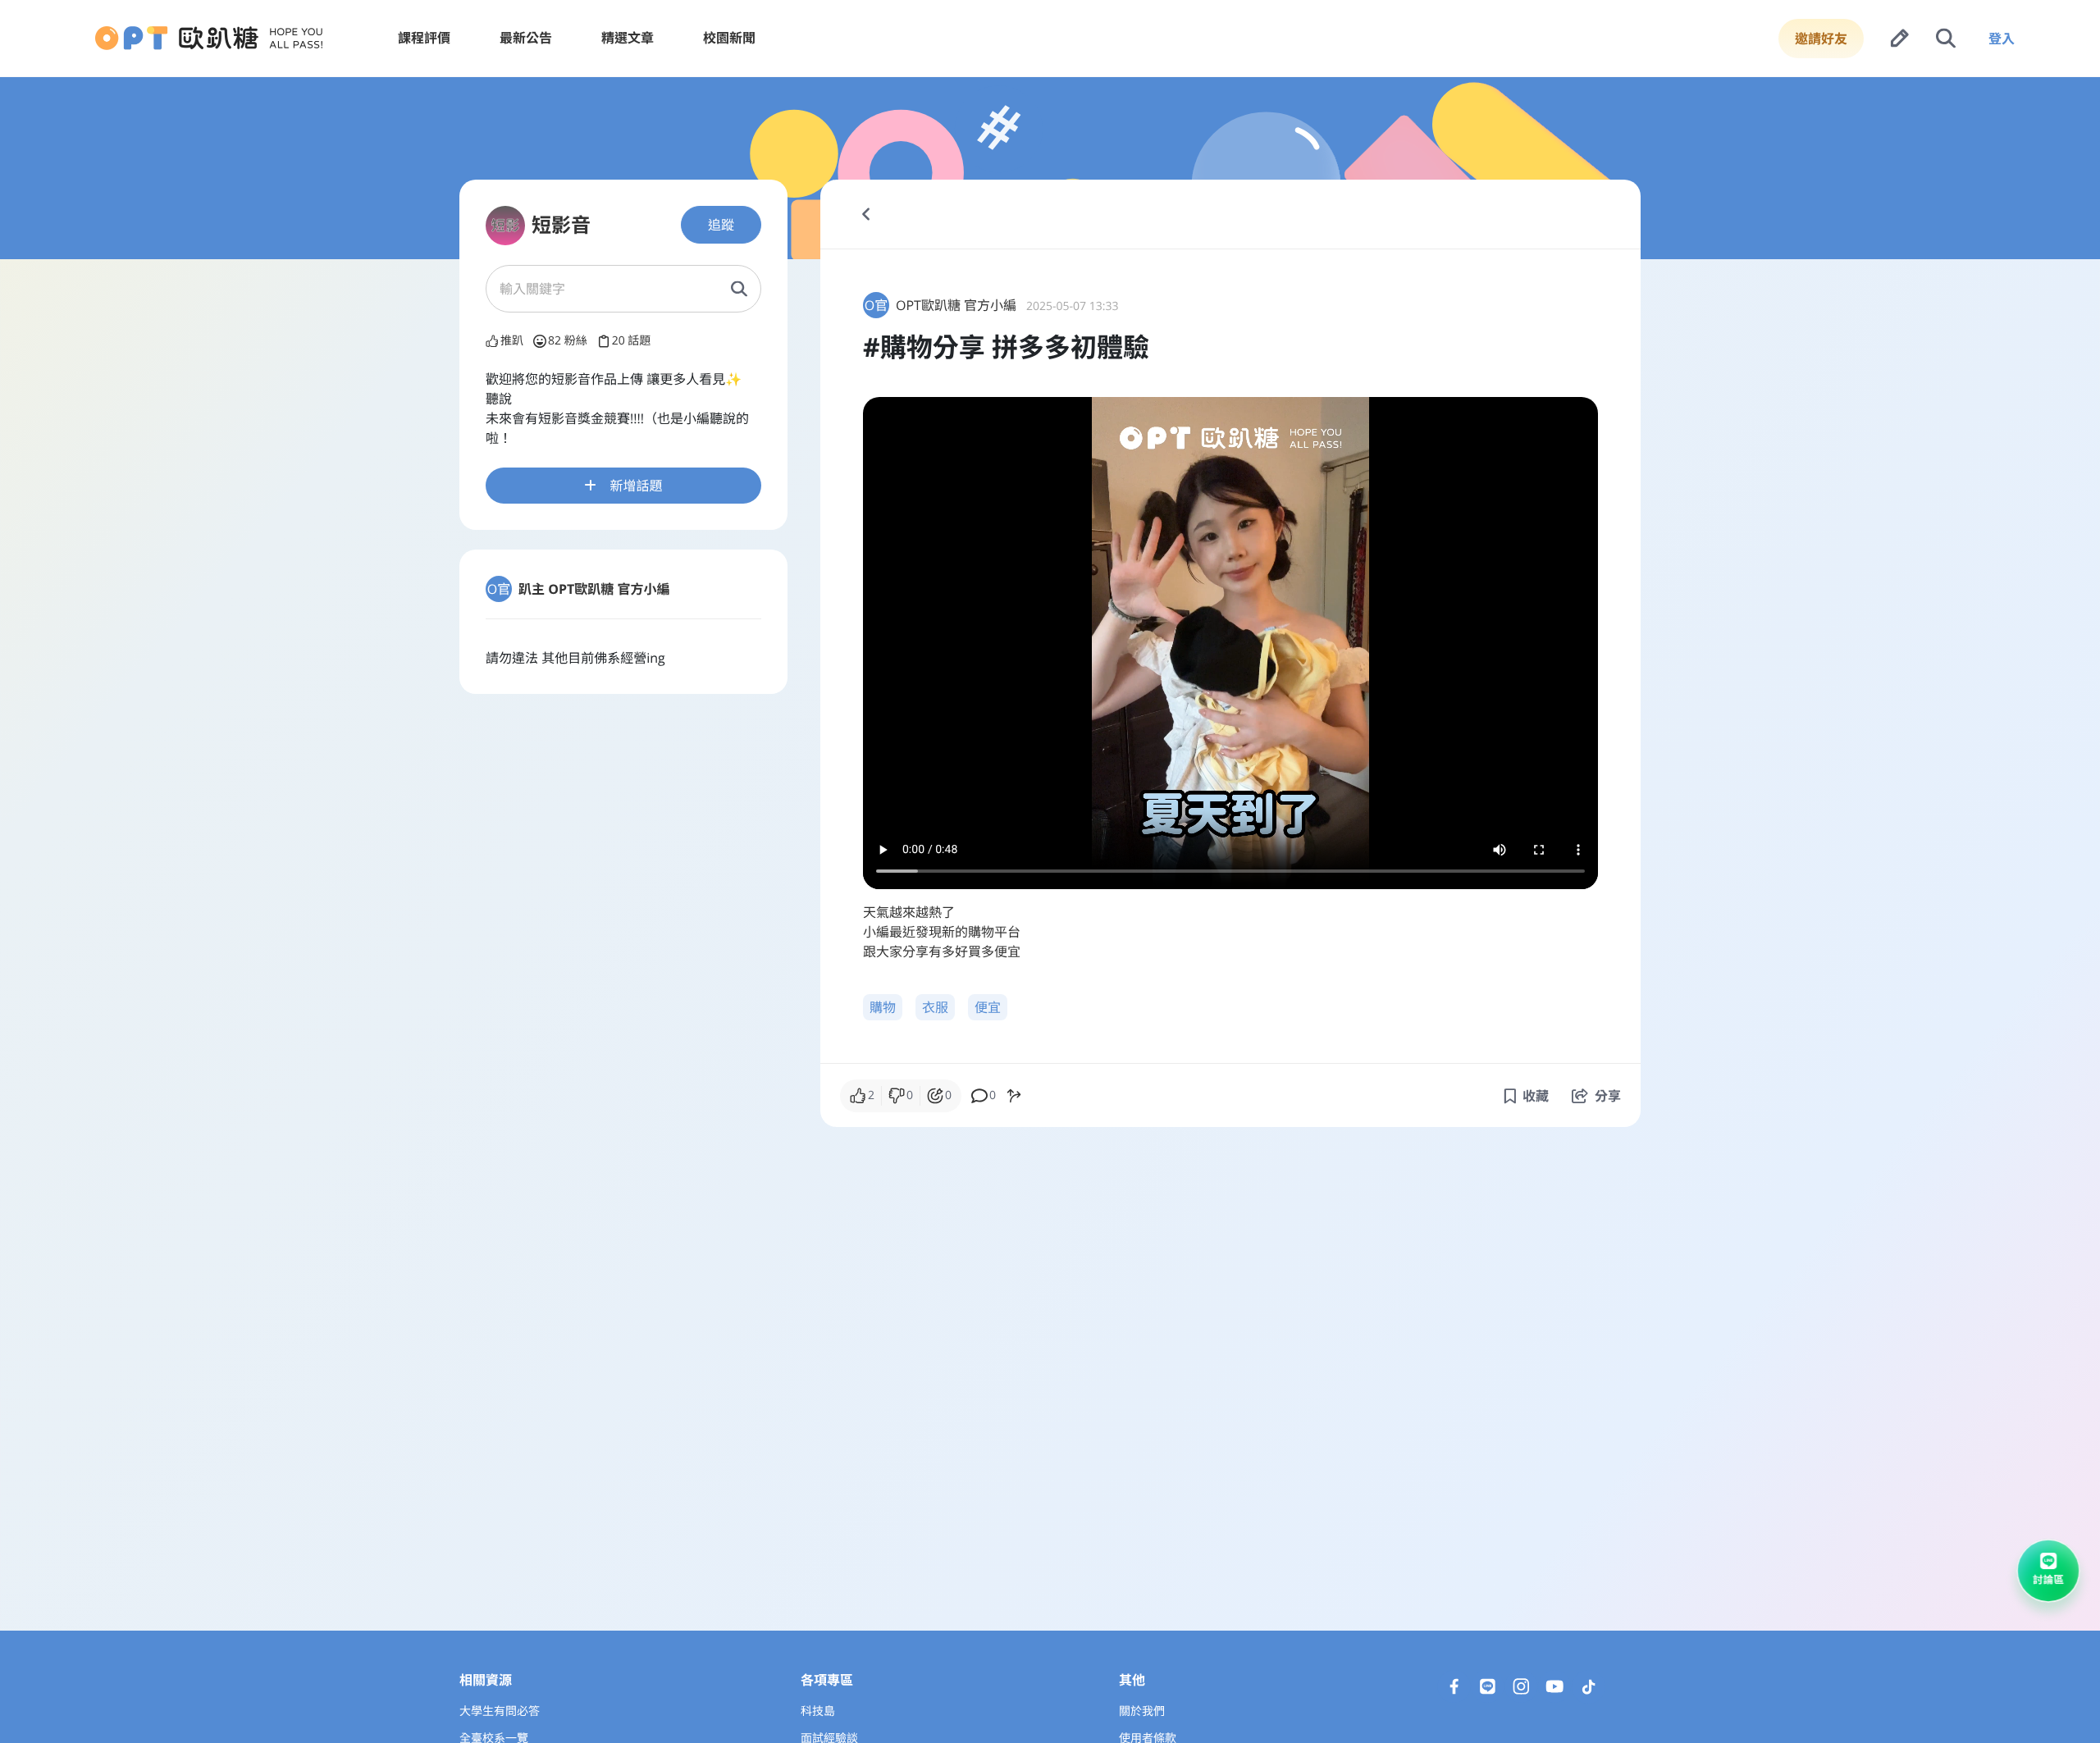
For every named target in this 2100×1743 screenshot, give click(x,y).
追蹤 (721, 225)
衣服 (935, 1007)
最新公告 (526, 38)
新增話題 (636, 486)
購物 (883, 1007)
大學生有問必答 (500, 1711)
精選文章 (628, 38)
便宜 (988, 1007)
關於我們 (1142, 1711)
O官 (499, 589)
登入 (2002, 39)
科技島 (818, 1711)
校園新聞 (729, 38)
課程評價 (424, 38)
